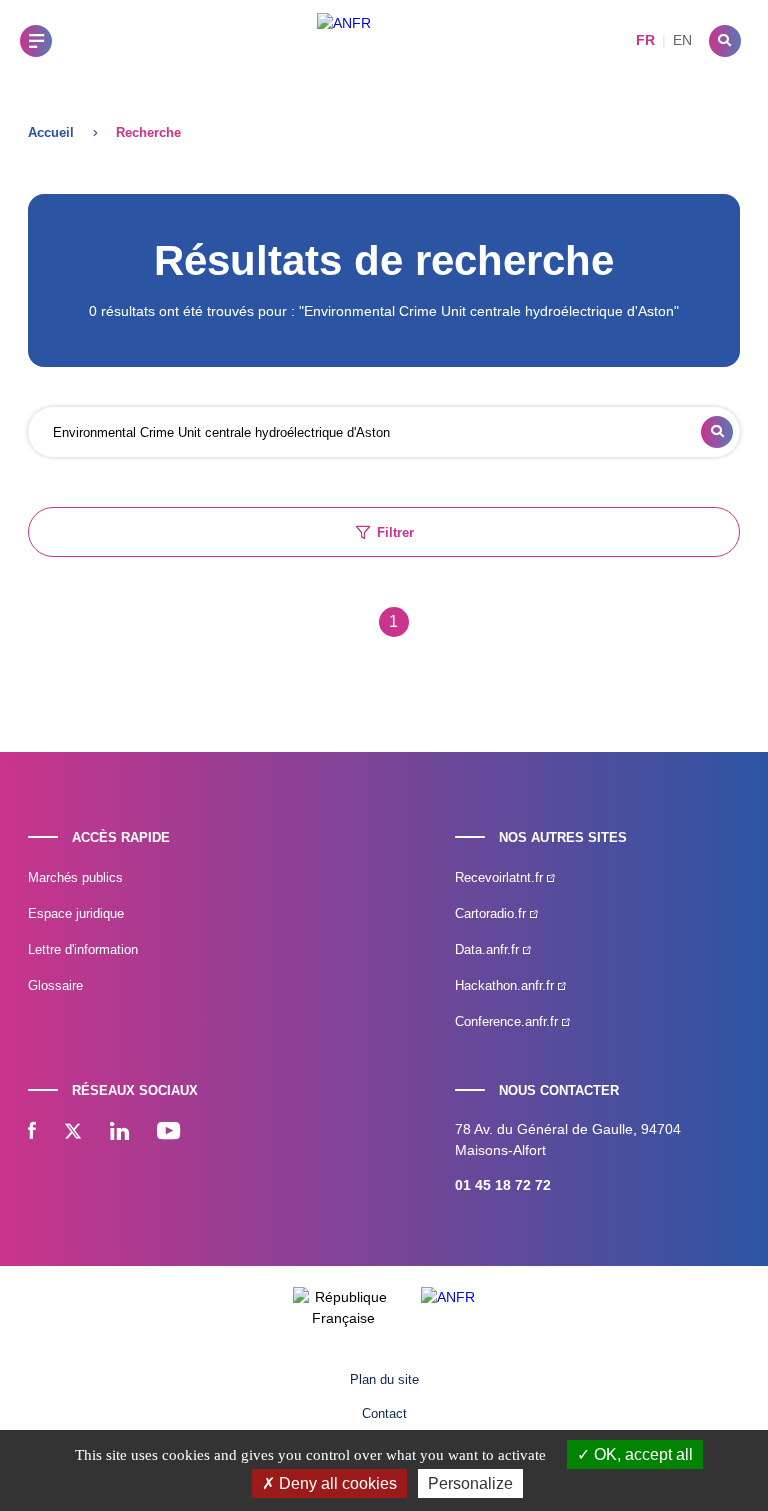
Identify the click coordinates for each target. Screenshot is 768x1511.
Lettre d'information (83, 949)
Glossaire (55, 985)
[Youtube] (168, 1133)
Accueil (51, 132)
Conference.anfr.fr (508, 1021)
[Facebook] (32, 1133)
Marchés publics (75, 877)
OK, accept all (641, 1454)
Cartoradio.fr (492, 913)
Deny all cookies (336, 1483)
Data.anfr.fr (489, 949)
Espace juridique (76, 913)
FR (645, 40)
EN (682, 40)
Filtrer (395, 532)
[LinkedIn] (119, 1133)
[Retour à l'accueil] (344, 40)
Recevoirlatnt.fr (501, 877)
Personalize (470, 1483)
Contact (384, 1413)
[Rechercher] (725, 41)
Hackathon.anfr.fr (506, 985)
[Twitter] (73, 1133)
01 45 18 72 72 (503, 1185)
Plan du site (384, 1379)
